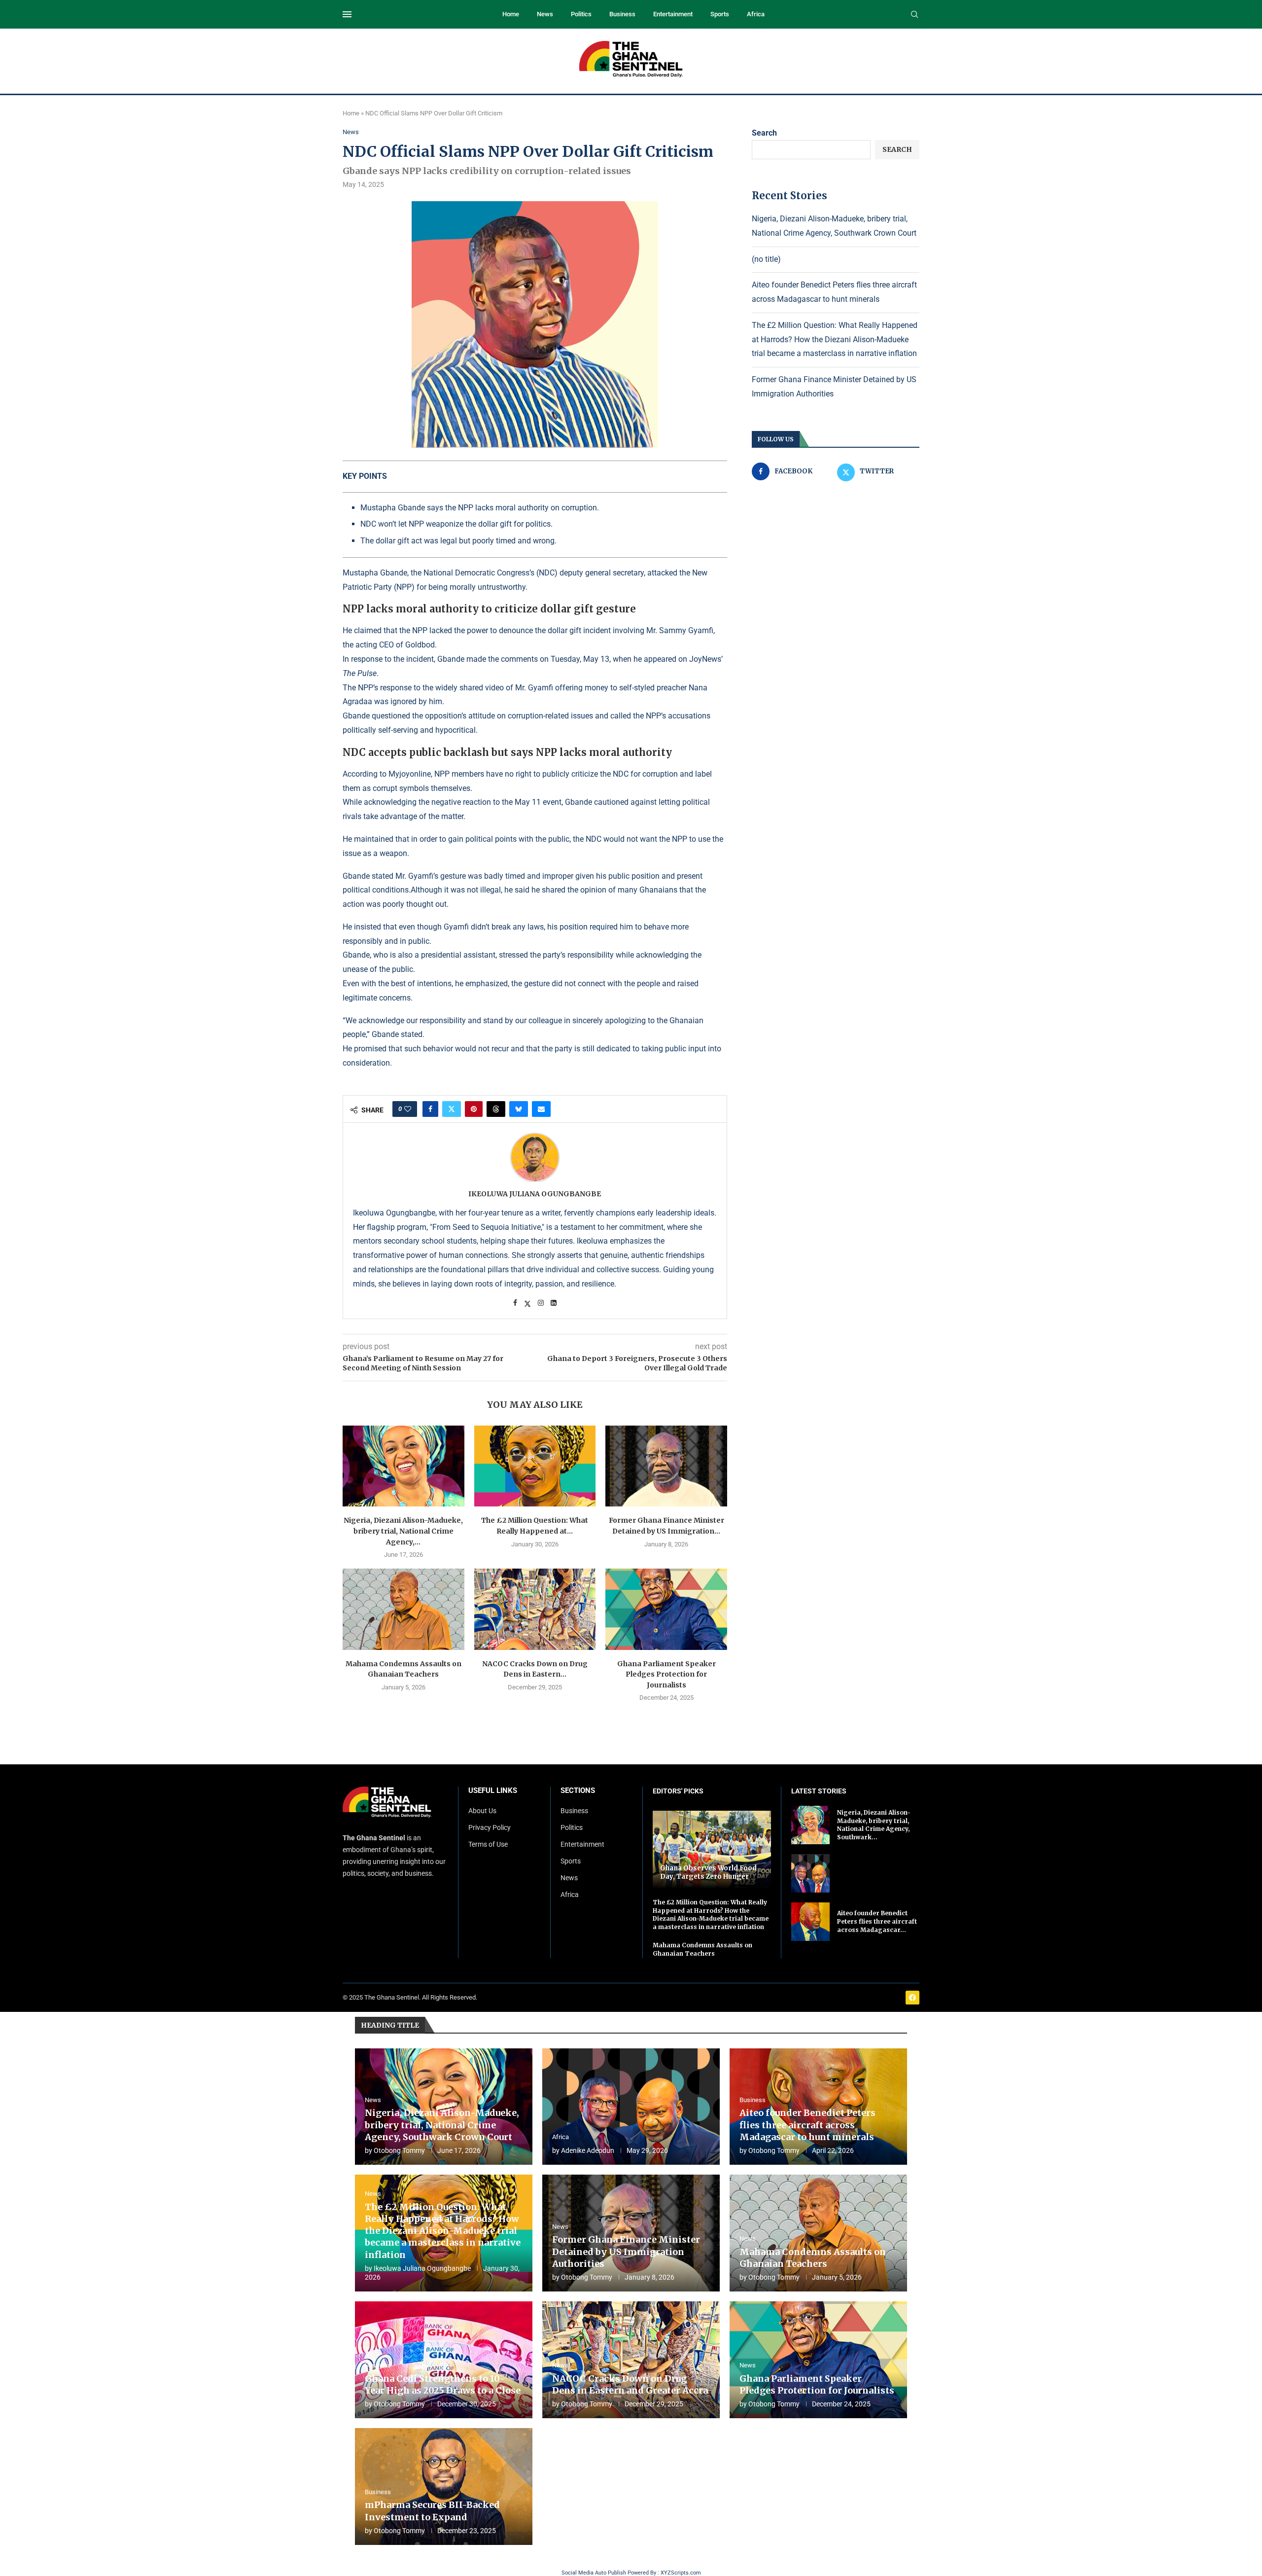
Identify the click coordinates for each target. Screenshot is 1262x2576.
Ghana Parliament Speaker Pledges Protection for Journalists (666, 1674)
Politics (581, 14)
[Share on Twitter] (452, 1109)
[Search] (914, 15)
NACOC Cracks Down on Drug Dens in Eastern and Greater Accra (630, 2384)
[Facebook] (912, 1998)
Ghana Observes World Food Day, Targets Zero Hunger (708, 1873)
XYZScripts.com (681, 2573)
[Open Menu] (347, 14)
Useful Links (493, 1791)
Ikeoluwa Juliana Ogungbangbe (535, 1194)
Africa (756, 14)
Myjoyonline (410, 774)
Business (622, 14)
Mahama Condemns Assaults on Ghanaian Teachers (702, 1949)
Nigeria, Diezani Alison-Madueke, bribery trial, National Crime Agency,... (403, 1531)
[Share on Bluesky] (519, 1109)
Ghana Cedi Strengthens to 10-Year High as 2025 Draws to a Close (443, 2384)
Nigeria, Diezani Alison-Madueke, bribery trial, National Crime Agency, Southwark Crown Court (442, 2125)
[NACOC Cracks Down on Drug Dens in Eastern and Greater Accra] (535, 1609)
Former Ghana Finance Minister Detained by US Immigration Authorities (626, 2252)
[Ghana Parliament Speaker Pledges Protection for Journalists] (666, 1609)
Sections (578, 1791)
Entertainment (673, 14)
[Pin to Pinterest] (474, 1109)
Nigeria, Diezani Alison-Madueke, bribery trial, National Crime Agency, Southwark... (874, 1825)
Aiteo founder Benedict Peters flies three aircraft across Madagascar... (877, 1921)
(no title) (766, 259)
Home (511, 14)
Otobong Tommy (399, 2150)
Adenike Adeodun (588, 2150)
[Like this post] (408, 1109)
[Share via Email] (541, 1109)
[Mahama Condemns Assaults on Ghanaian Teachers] (403, 1609)
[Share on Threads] (496, 1109)
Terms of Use (488, 1844)
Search (764, 133)
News (545, 14)
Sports (720, 14)
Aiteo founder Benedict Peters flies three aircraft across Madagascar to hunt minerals (807, 2125)
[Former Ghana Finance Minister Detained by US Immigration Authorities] (666, 1466)
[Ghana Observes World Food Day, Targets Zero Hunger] (712, 1849)
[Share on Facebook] (430, 1109)
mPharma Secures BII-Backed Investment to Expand (432, 2511)
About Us (482, 1811)
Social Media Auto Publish (594, 2573)
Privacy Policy (490, 1827)
